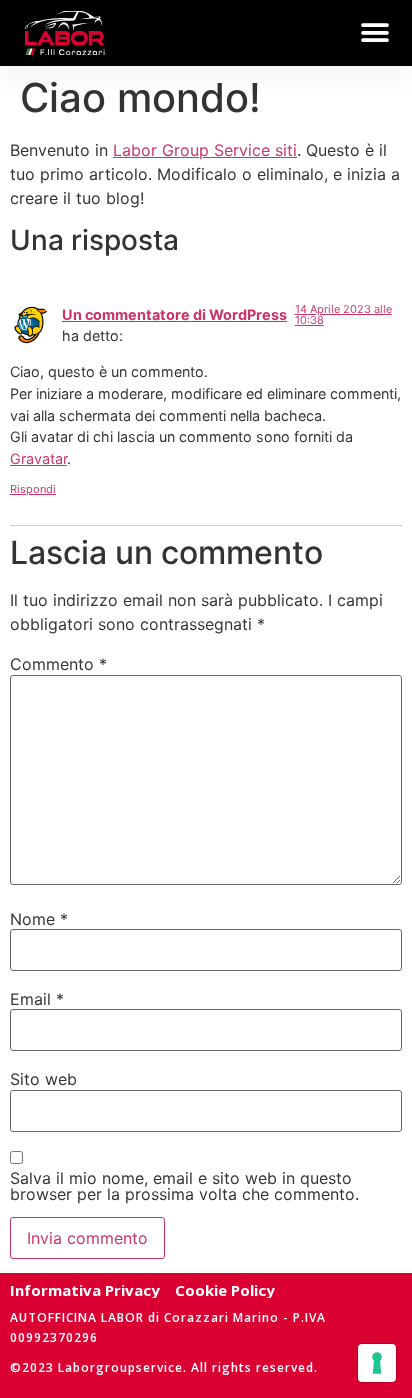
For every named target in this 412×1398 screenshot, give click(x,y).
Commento (58, 664)
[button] (374, 32)
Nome (39, 919)
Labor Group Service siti (205, 150)
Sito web (43, 1079)
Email (37, 999)
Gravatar (38, 458)
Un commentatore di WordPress (174, 314)
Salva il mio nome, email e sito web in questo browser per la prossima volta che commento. (184, 1186)
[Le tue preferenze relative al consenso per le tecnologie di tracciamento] (377, 1363)
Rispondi (33, 489)
